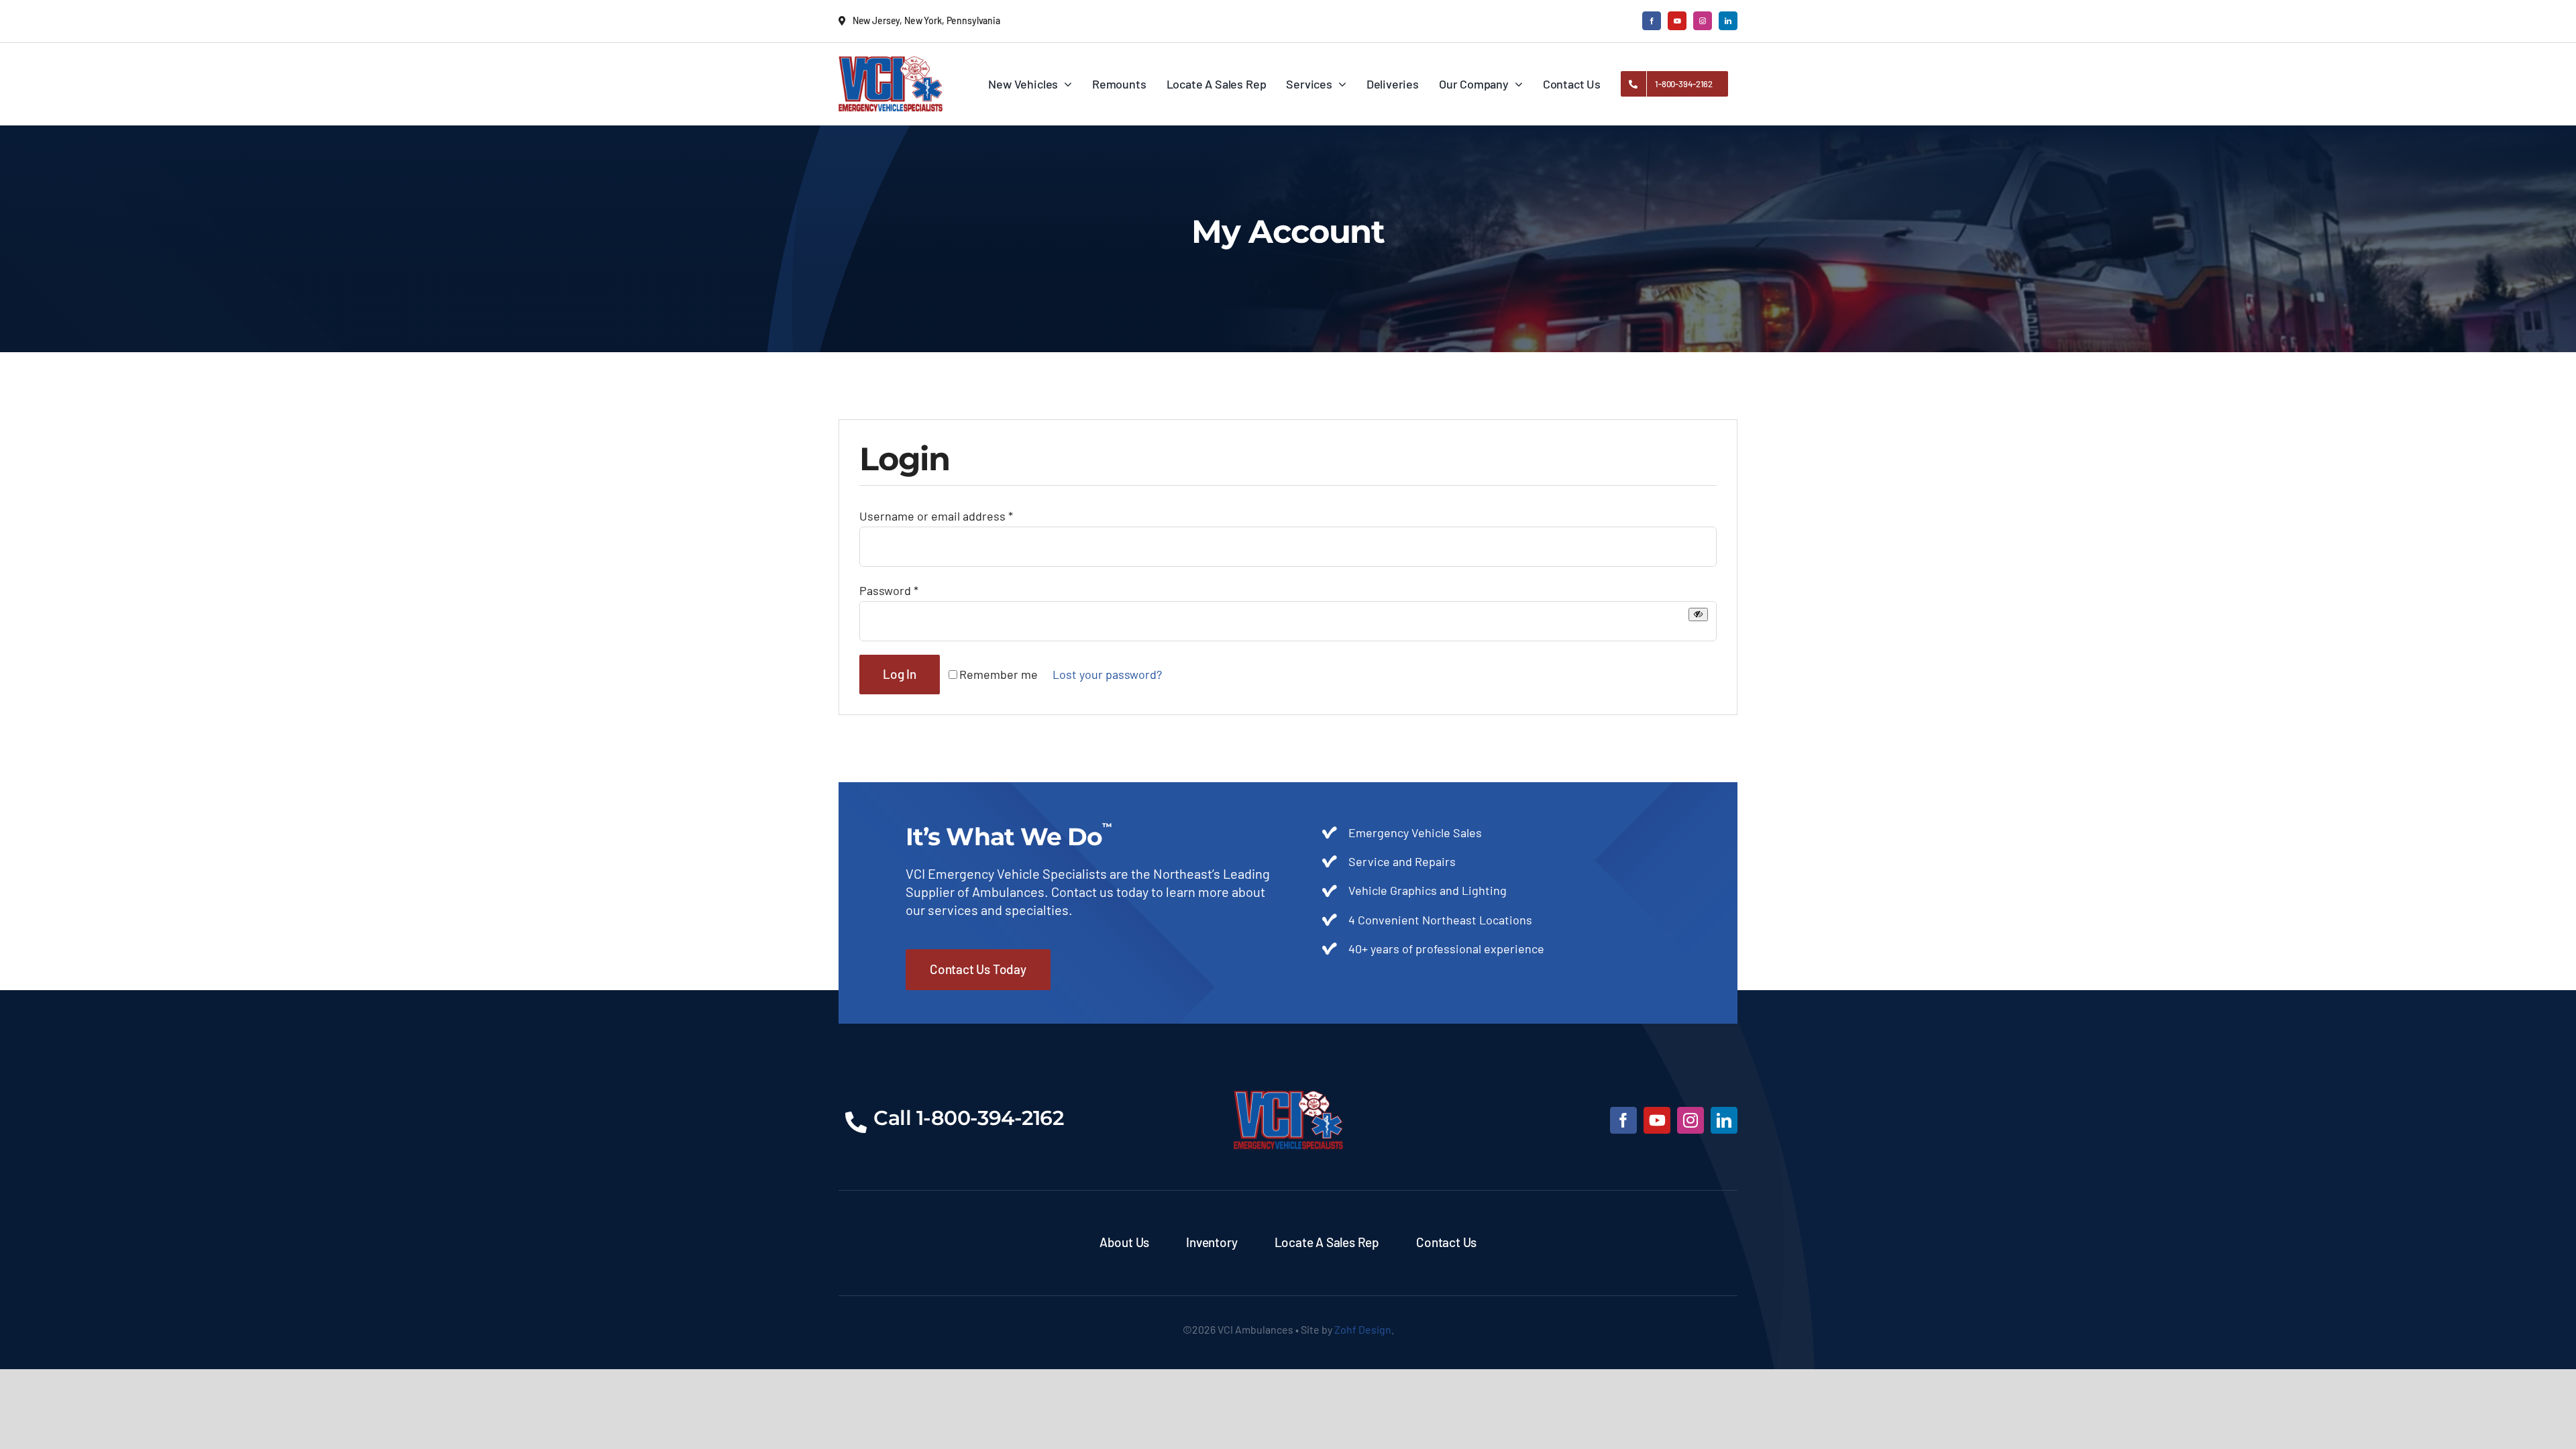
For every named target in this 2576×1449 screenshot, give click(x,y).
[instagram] (1703, 21)
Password (889, 590)
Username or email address (936, 516)
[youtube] (1677, 21)
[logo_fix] (891, 62)
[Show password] (1698, 614)
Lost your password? (1107, 674)
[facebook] (1652, 21)
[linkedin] (1728, 21)
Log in (900, 674)
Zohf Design (1363, 1329)
